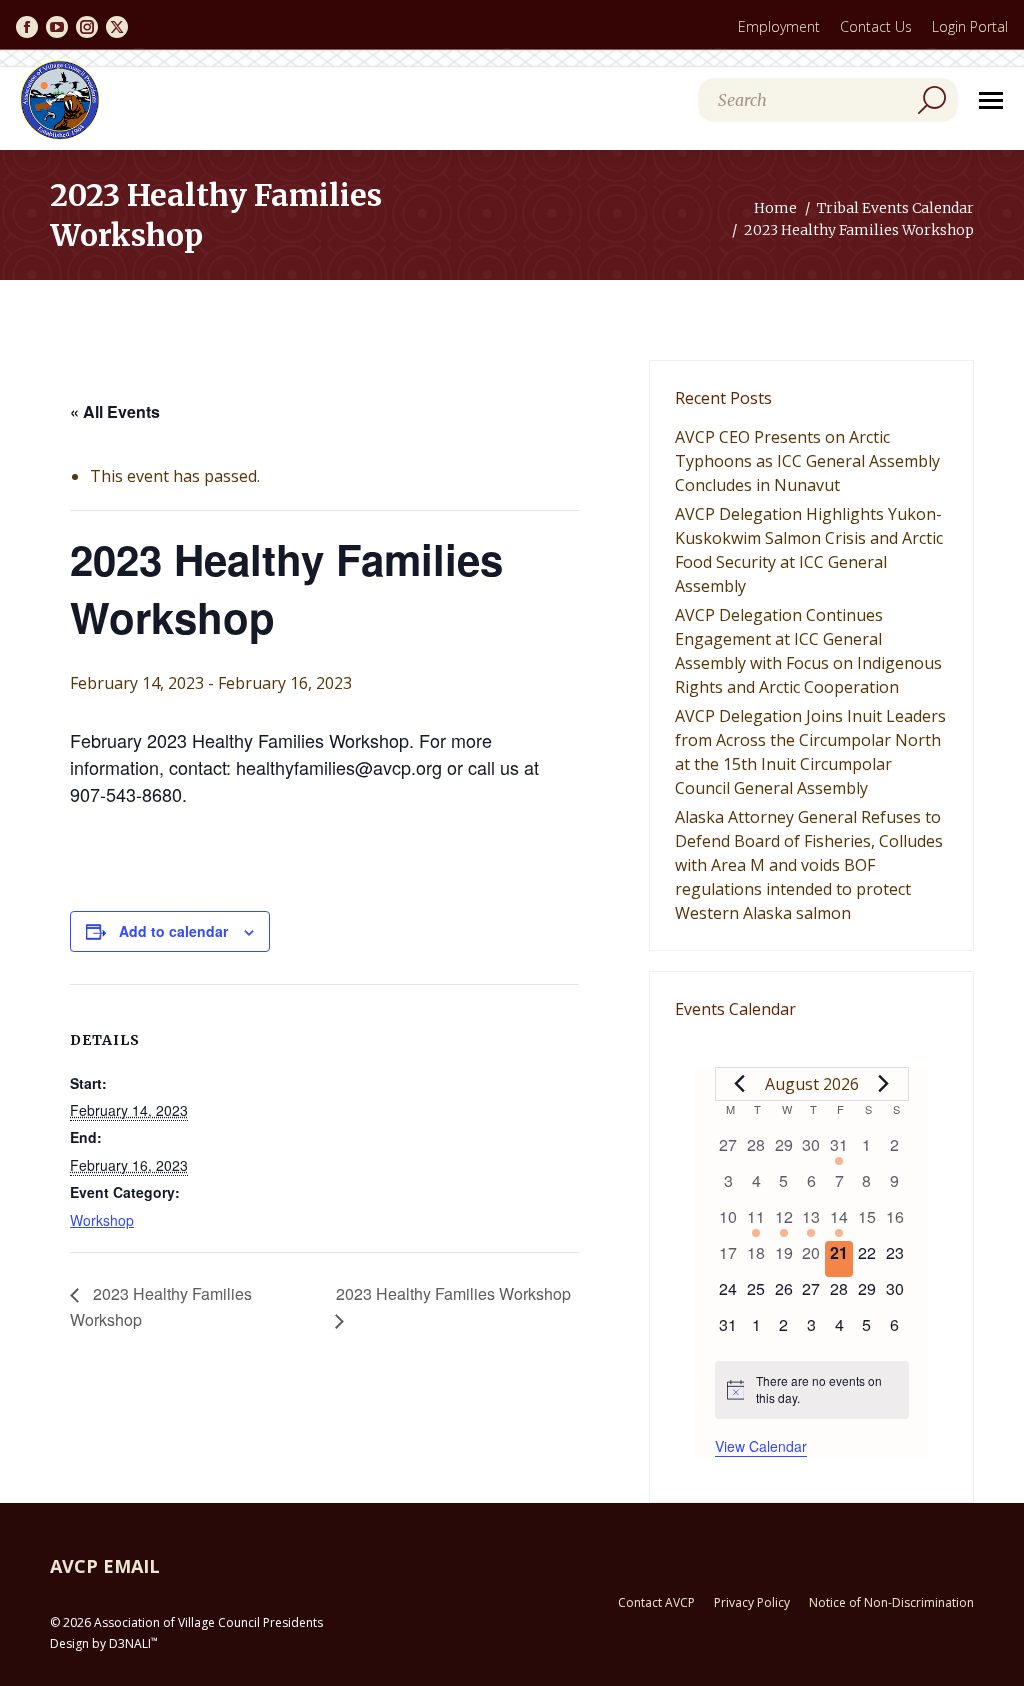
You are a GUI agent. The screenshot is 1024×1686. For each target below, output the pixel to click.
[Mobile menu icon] (991, 100)
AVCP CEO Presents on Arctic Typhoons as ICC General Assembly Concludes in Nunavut (807, 461)
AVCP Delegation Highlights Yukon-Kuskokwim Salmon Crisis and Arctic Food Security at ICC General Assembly (809, 550)
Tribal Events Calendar (895, 208)
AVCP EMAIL (105, 1566)
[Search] (932, 100)
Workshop (102, 1220)
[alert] (812, 1389)
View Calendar (761, 1446)
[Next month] (884, 1084)
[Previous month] (740, 1084)
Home (775, 208)
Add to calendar (173, 931)
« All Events (115, 411)
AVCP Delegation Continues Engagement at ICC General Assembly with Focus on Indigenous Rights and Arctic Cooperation (808, 651)
